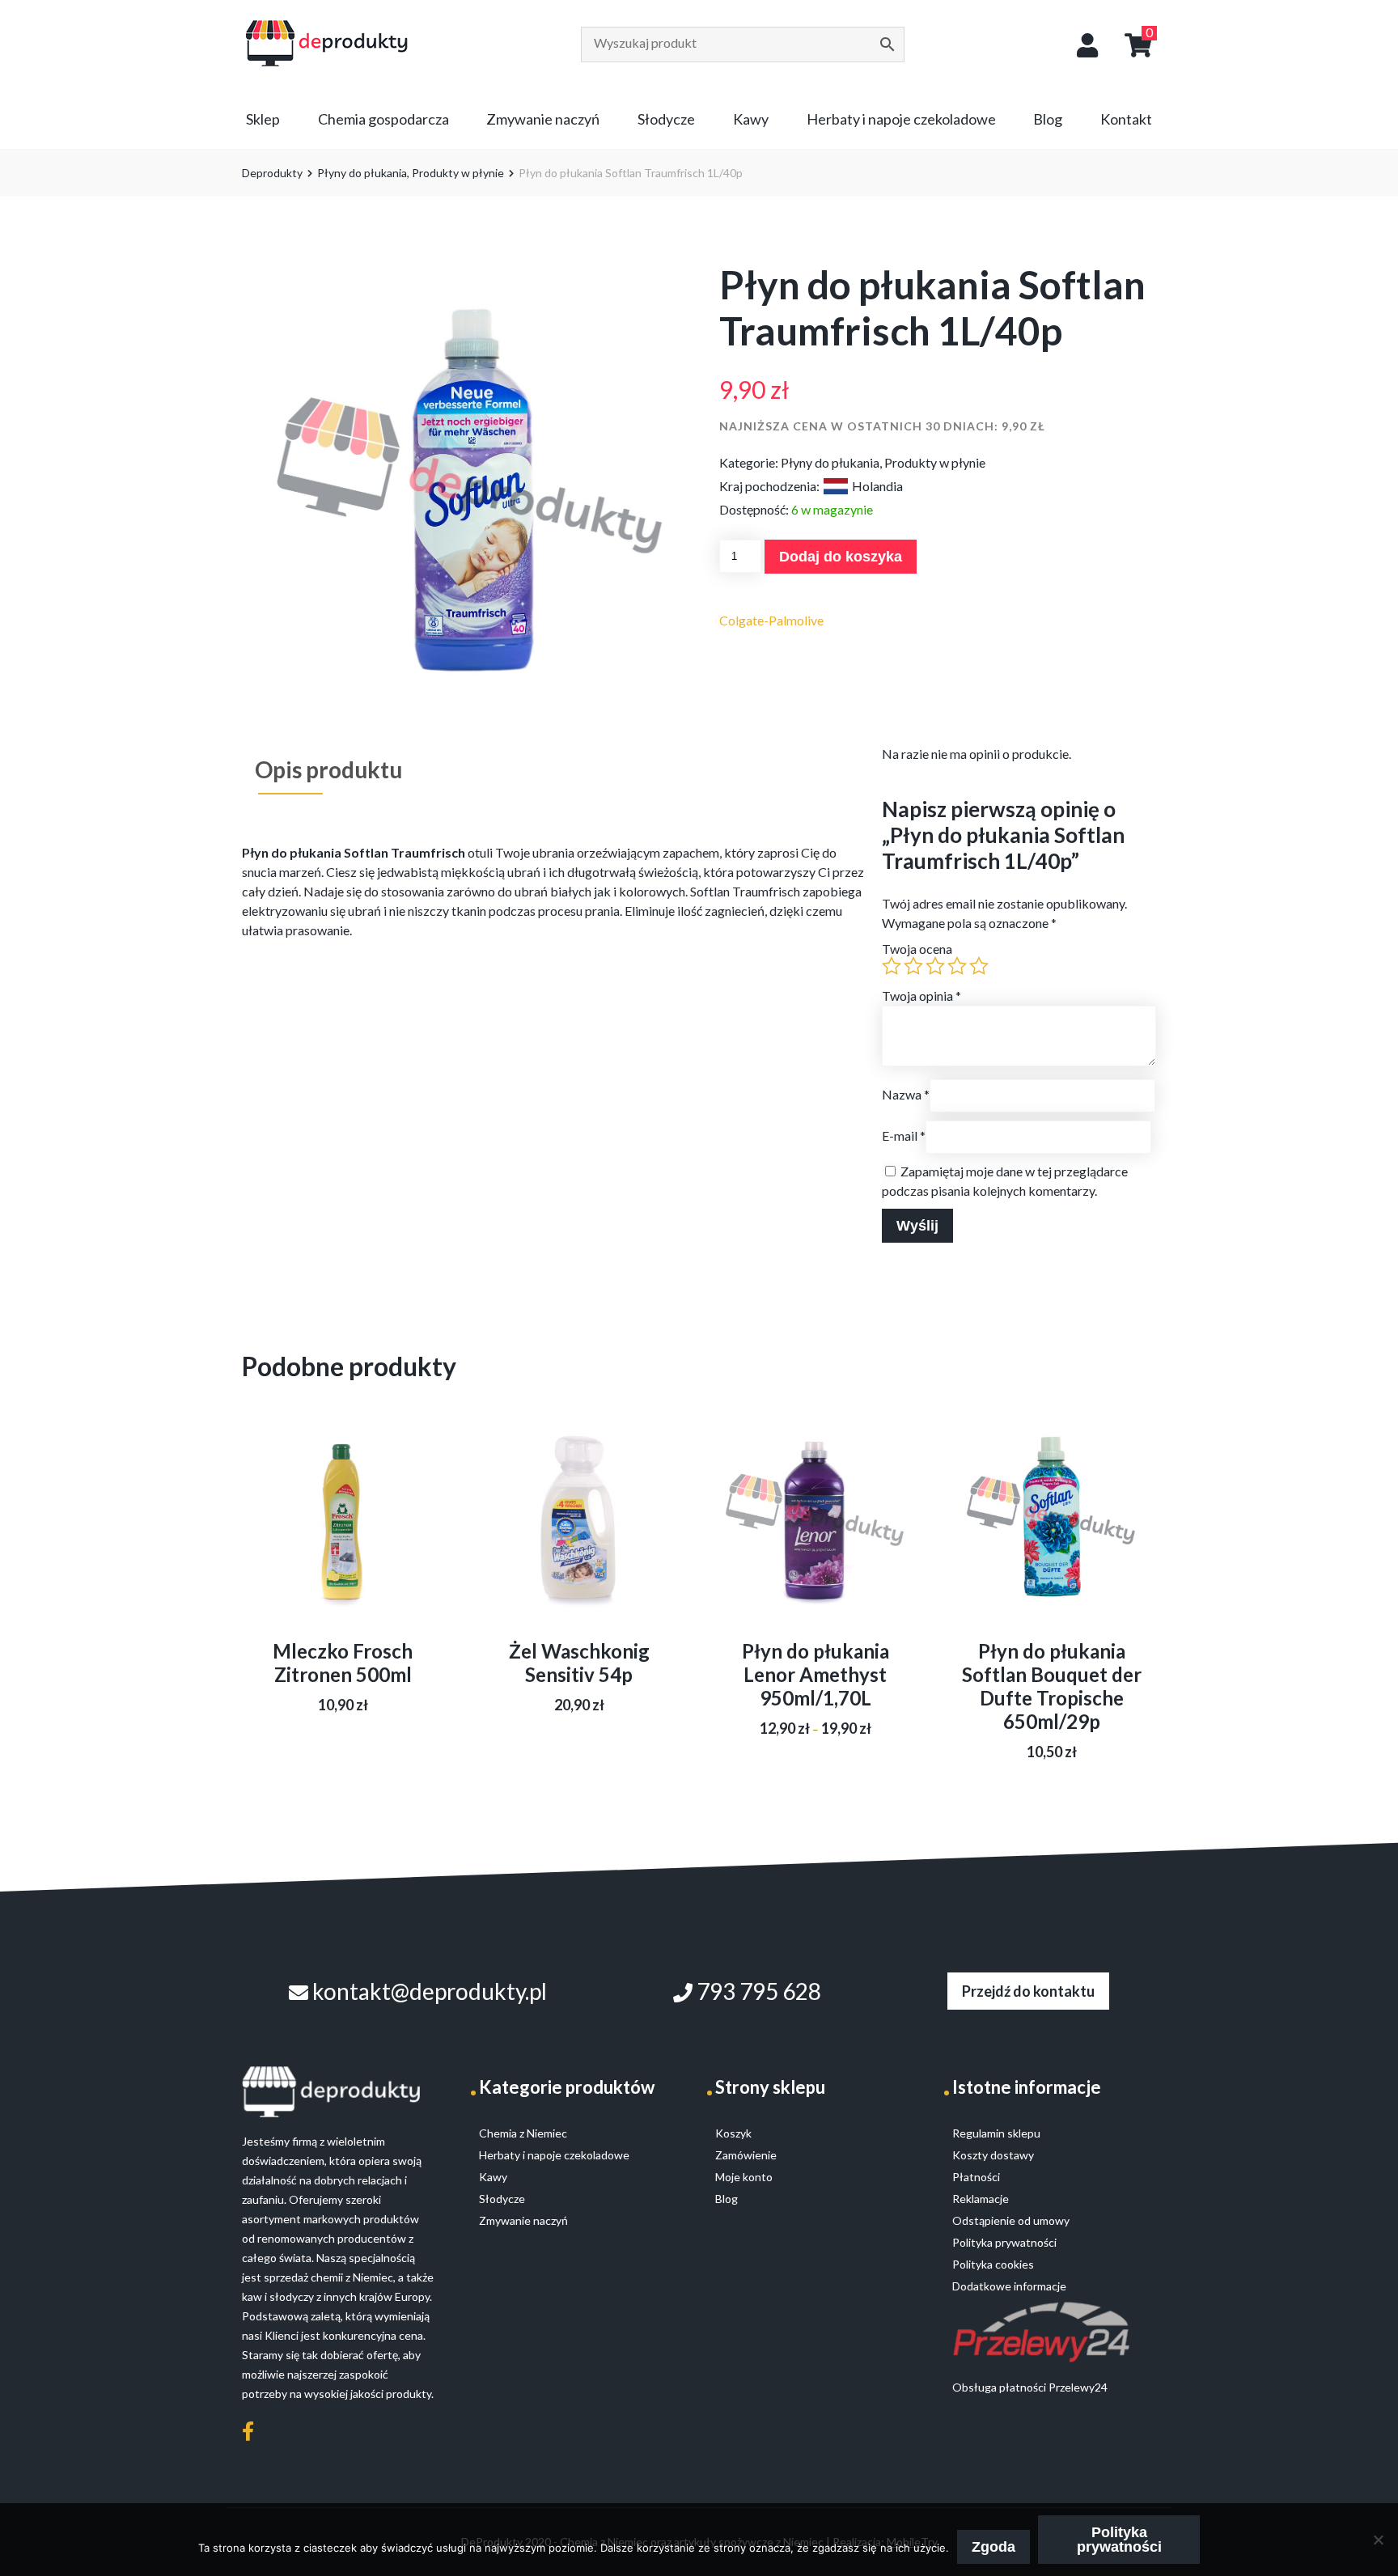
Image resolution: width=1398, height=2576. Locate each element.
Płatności (976, 2177)
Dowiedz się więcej (343, 1552)
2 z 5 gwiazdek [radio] (913, 966)
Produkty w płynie (458, 173)
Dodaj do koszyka (841, 557)
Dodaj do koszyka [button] (579, 1539)
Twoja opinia (921, 996)
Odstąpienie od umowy (1011, 2220)
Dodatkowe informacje (1009, 2286)
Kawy (751, 119)
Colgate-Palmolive (771, 620)
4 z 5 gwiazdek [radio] (957, 966)
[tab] (328, 769)
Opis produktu (328, 769)
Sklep (263, 119)
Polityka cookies (993, 2264)
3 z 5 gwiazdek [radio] (935, 966)
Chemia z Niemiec (523, 2133)
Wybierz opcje (815, 1545)
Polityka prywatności (1119, 2540)
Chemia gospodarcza (383, 119)
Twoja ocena (917, 949)
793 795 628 (757, 1991)
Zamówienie (746, 2155)
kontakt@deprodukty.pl (428, 1991)
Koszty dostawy (993, 2155)
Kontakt (1126, 119)
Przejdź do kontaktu (1028, 1991)
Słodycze (666, 119)
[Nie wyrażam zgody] (1378, 2540)
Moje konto (744, 2177)
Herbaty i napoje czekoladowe (901, 119)
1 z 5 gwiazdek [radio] (892, 966)
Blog (1048, 119)
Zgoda (993, 2547)
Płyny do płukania (362, 173)
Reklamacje (981, 2199)
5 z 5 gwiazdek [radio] (979, 966)
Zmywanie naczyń (543, 119)
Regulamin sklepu (996, 2133)
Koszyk (733, 2133)
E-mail (904, 1135)
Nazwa (906, 1094)
